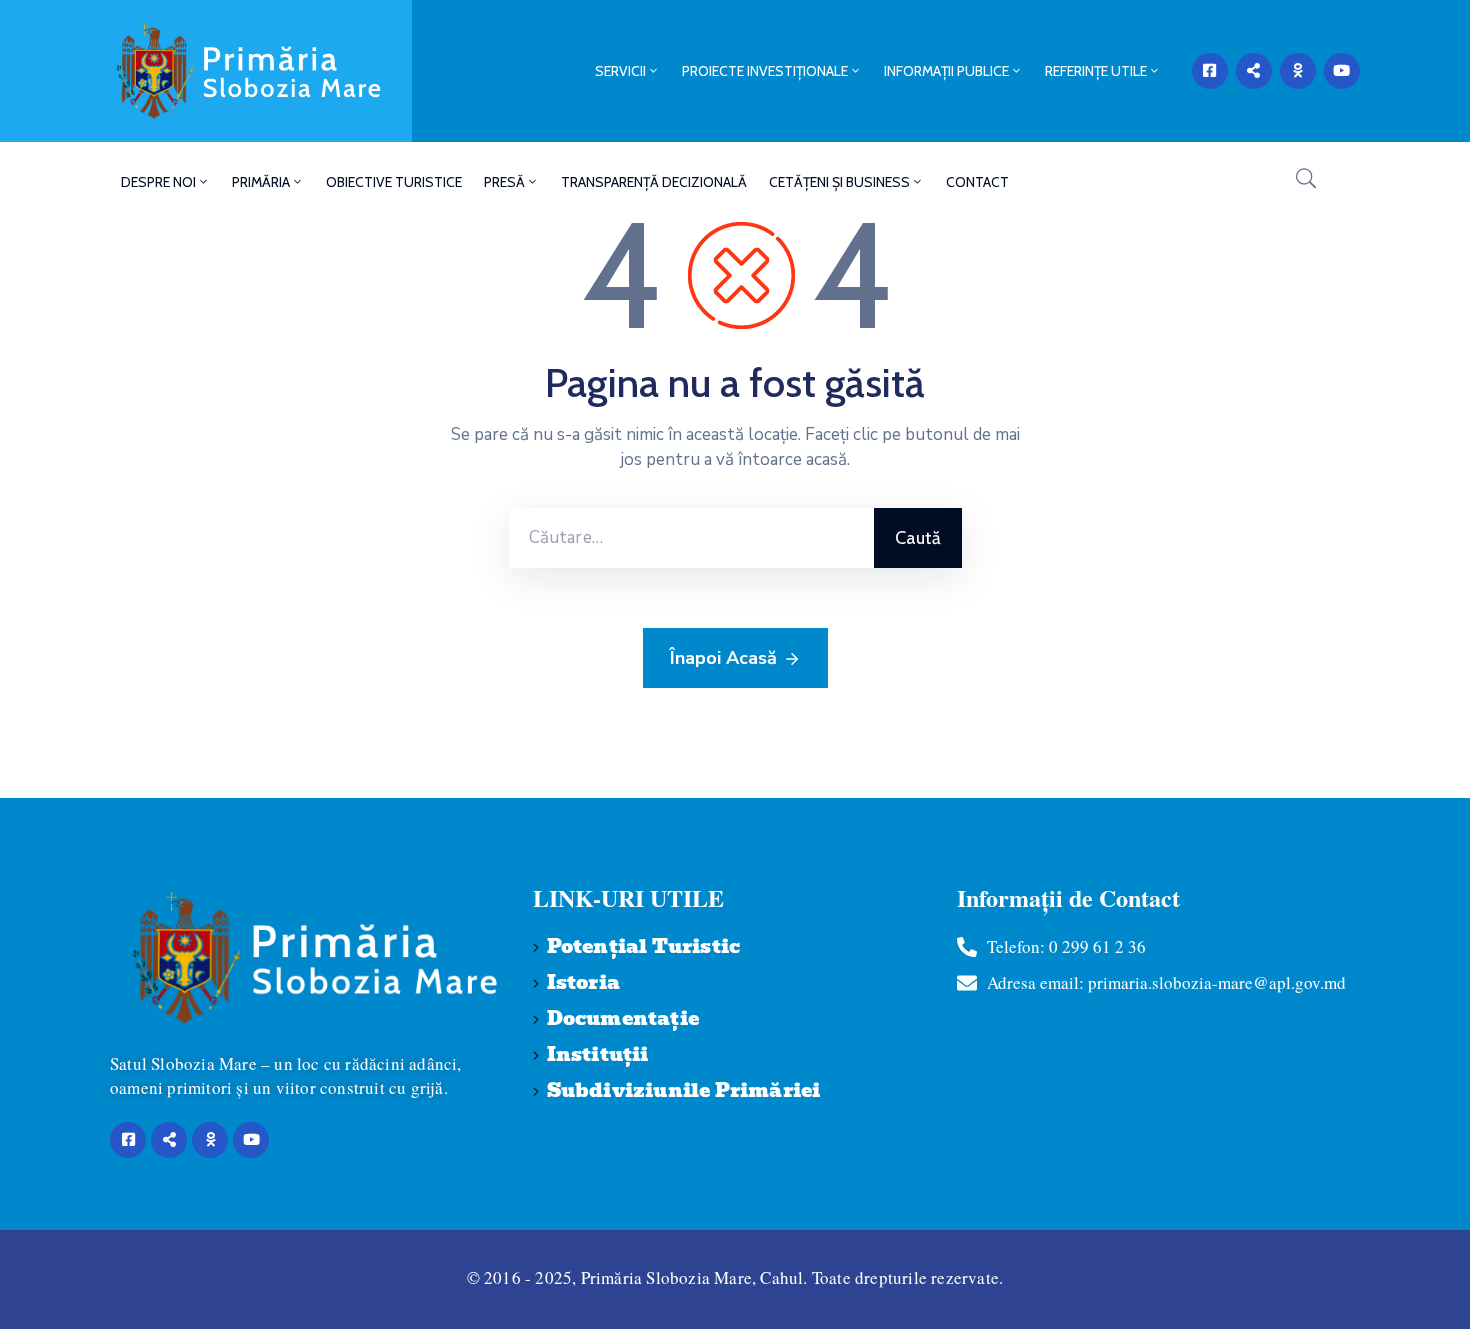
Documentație (623, 1018)
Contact (977, 182)
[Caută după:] (691, 538)
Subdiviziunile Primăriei (684, 1090)
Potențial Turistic (644, 946)
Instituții (598, 1054)
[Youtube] (1342, 71)
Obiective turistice (394, 182)
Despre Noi (158, 182)
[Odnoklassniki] (1298, 71)
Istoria (583, 982)
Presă (504, 182)
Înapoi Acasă (723, 658)
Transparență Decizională (654, 182)
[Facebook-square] (1210, 71)
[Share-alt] (1254, 71)
